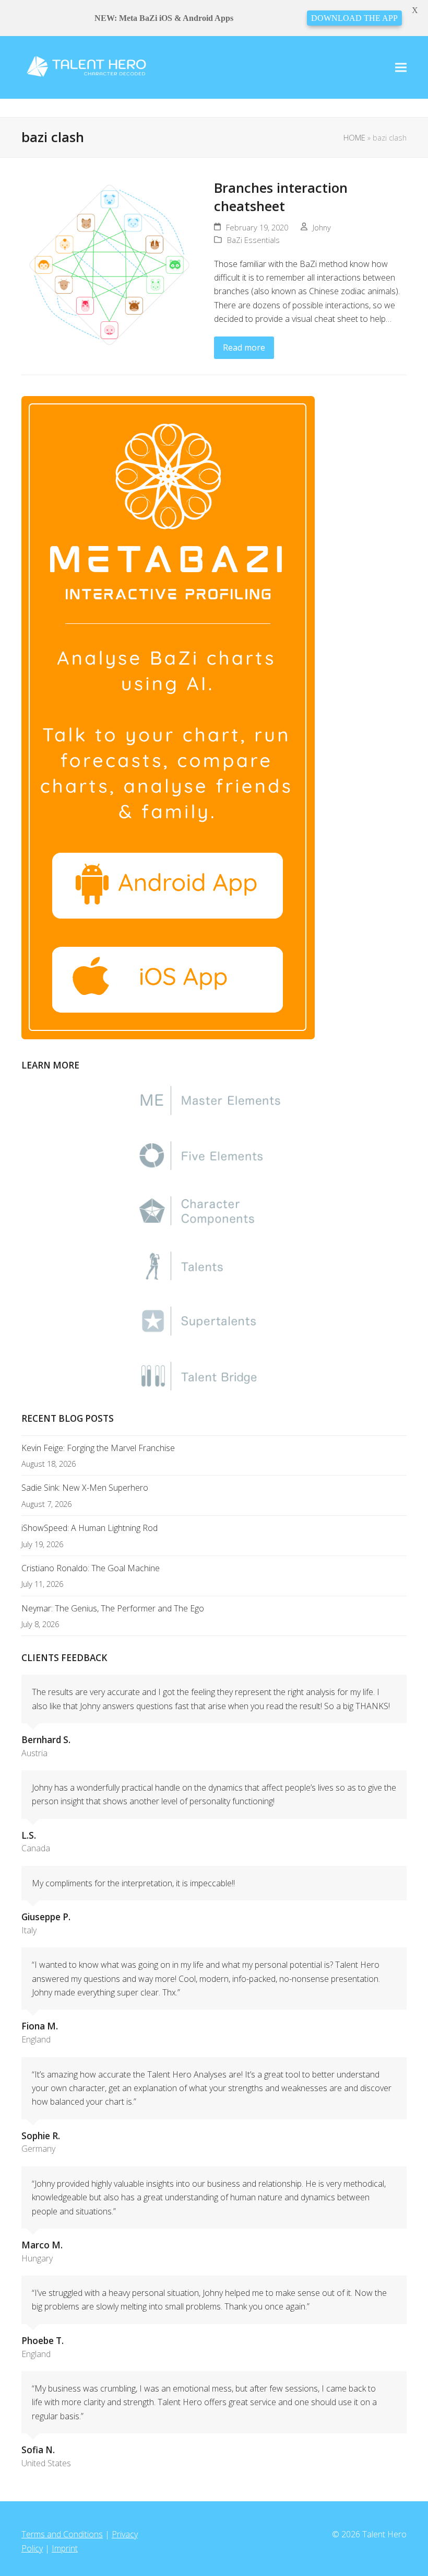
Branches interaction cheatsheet (281, 197)
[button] (401, 68)
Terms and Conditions (62, 2534)
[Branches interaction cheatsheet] (110, 264)
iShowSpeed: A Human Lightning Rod (90, 1528)
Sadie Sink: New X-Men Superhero (85, 1488)
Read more (244, 347)
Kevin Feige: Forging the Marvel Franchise (98, 1448)
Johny (322, 227)
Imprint (65, 2548)
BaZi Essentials (253, 240)
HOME (354, 137)
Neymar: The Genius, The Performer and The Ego (113, 1608)
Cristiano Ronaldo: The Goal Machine (91, 1568)
